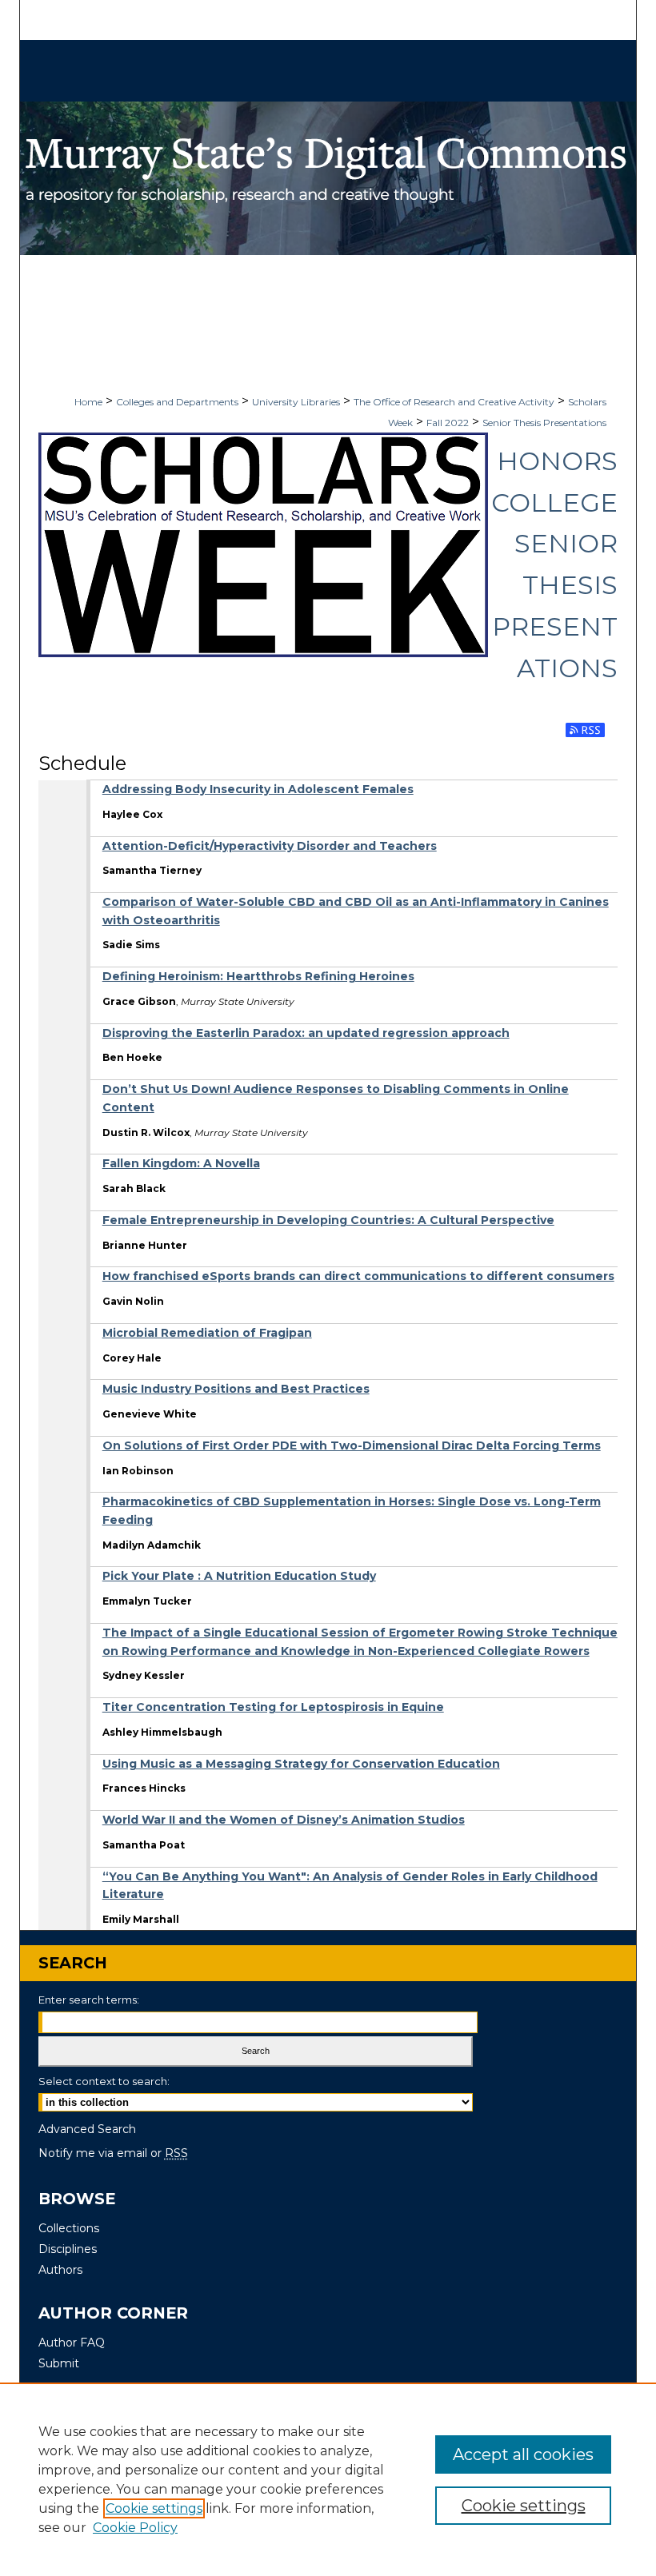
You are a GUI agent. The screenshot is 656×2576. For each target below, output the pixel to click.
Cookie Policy (135, 2528)
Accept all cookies (523, 2454)
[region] (328, 2479)
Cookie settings (154, 2508)
